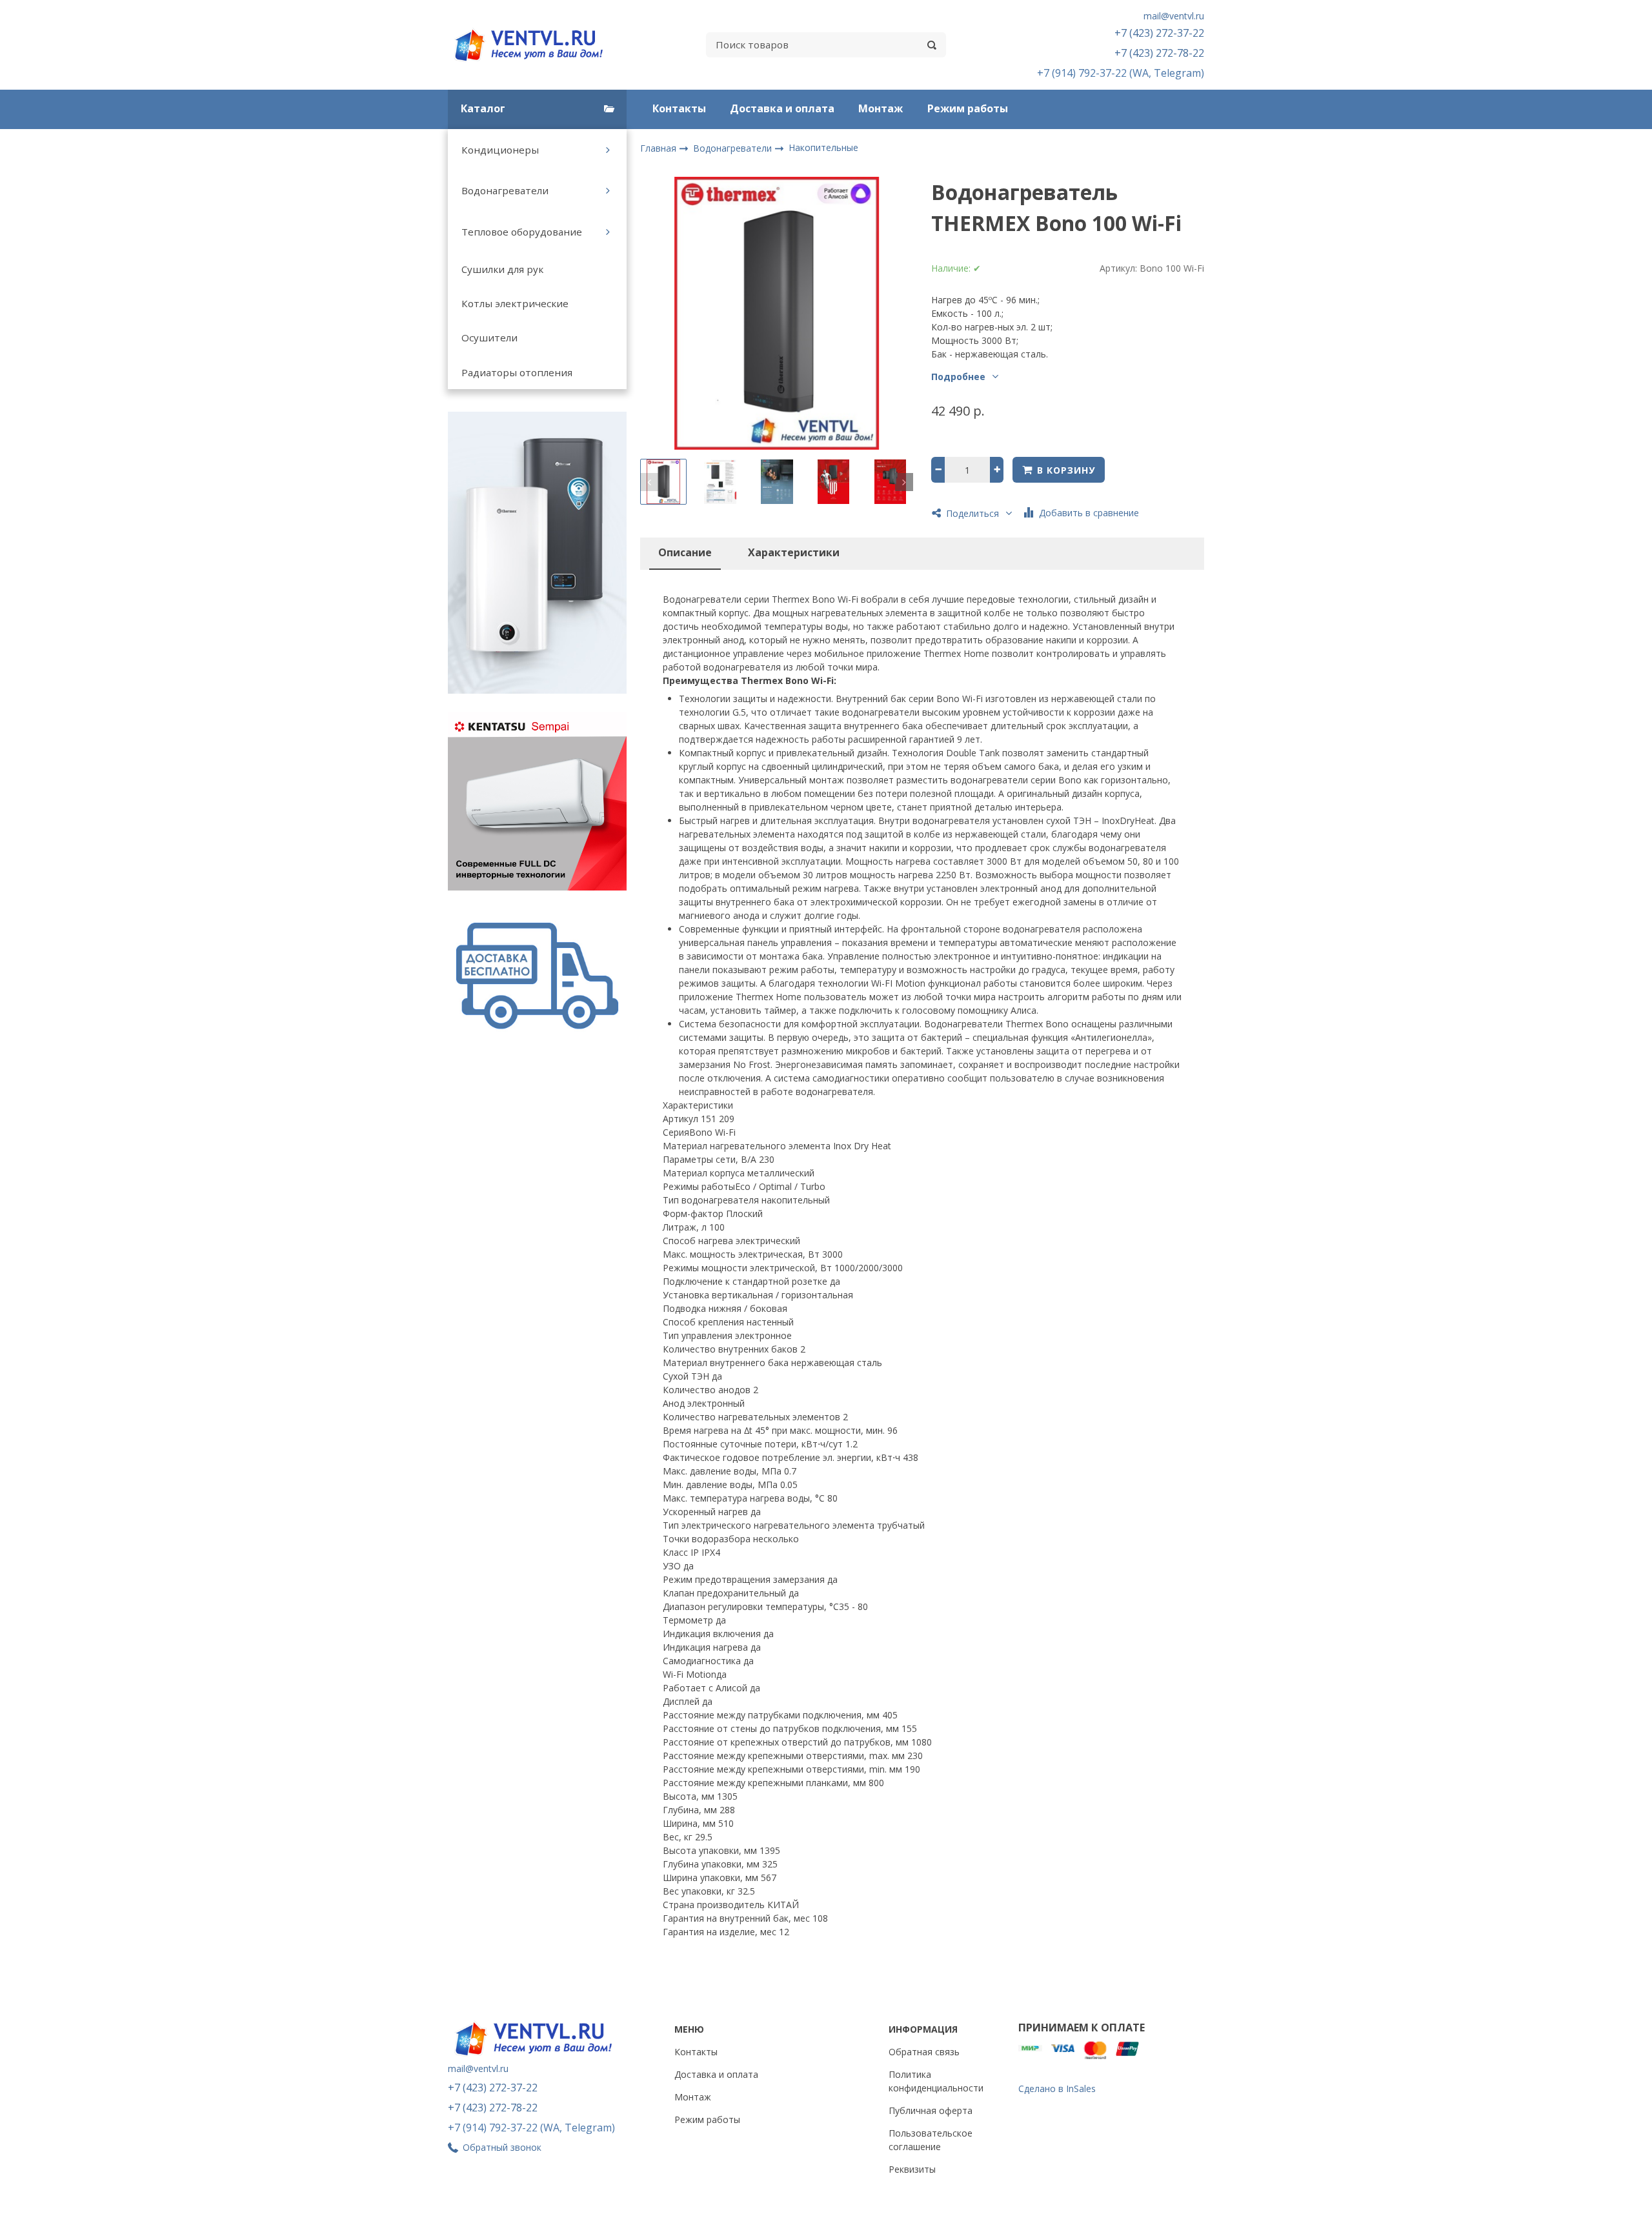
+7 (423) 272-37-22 (1159, 33)
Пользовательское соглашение (931, 2140)
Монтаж (881, 108)
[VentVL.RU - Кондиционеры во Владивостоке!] (536, 45)
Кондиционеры (500, 150)
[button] (649, 482)
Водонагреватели (505, 190)
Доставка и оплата (782, 108)
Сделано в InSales (1057, 2088)
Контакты (679, 108)
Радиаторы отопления (517, 372)
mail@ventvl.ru (1174, 16)
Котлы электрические (515, 303)
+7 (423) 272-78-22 (1159, 53)
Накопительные (823, 147)
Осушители (489, 337)
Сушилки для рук (502, 269)
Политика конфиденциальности (936, 2081)
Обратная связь (924, 2052)
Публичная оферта (931, 2110)
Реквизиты (912, 2169)
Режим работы (968, 108)
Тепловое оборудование (522, 232)
